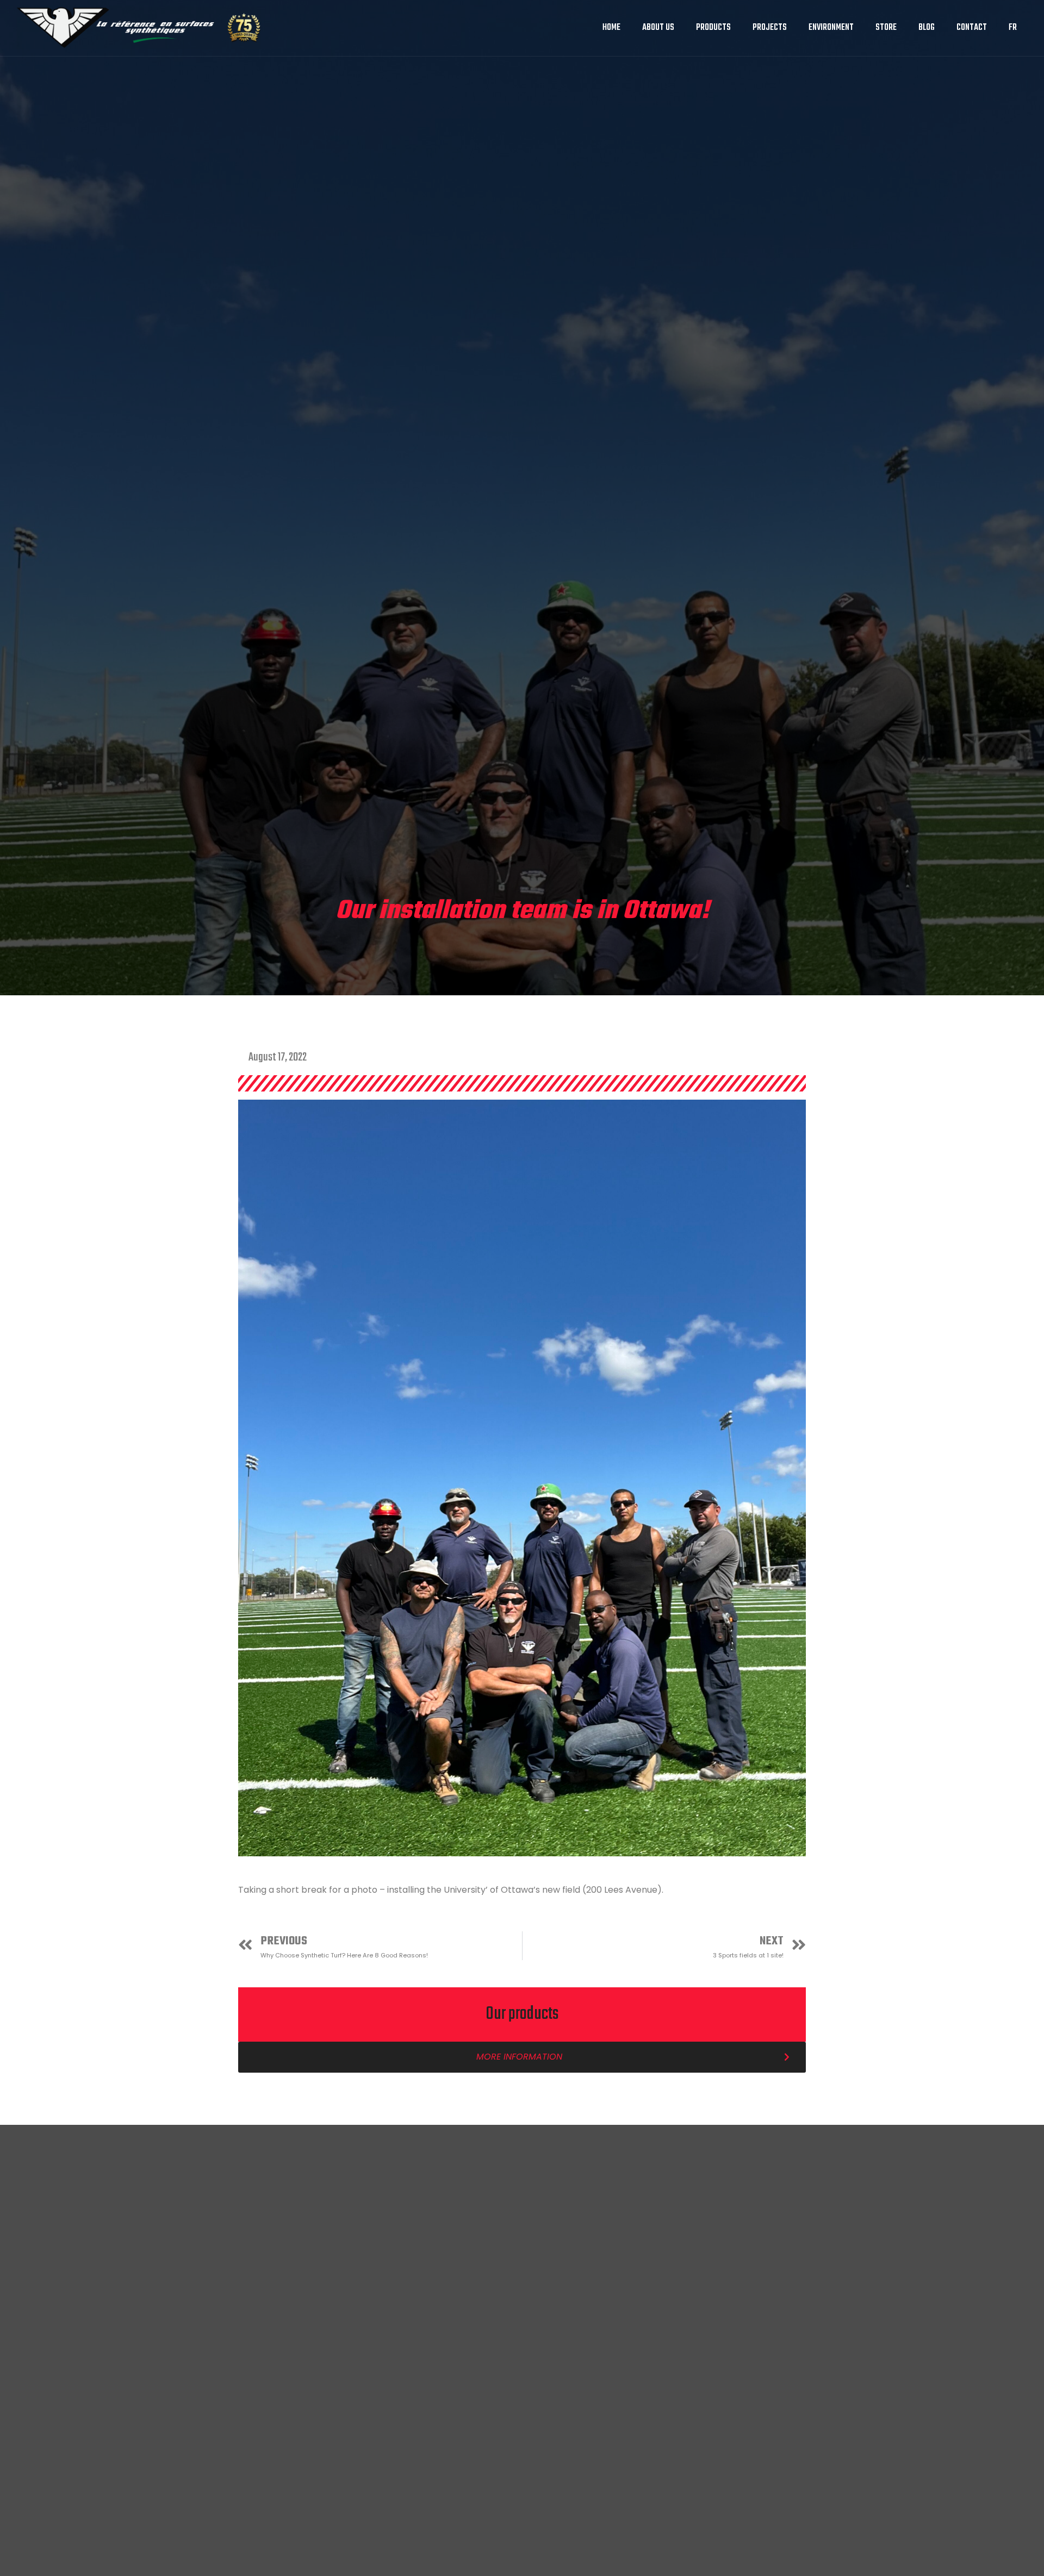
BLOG (927, 28)
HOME (611, 28)
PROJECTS (770, 28)
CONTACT (972, 28)
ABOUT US (658, 28)
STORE (886, 28)
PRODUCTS (713, 28)
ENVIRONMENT (831, 28)
